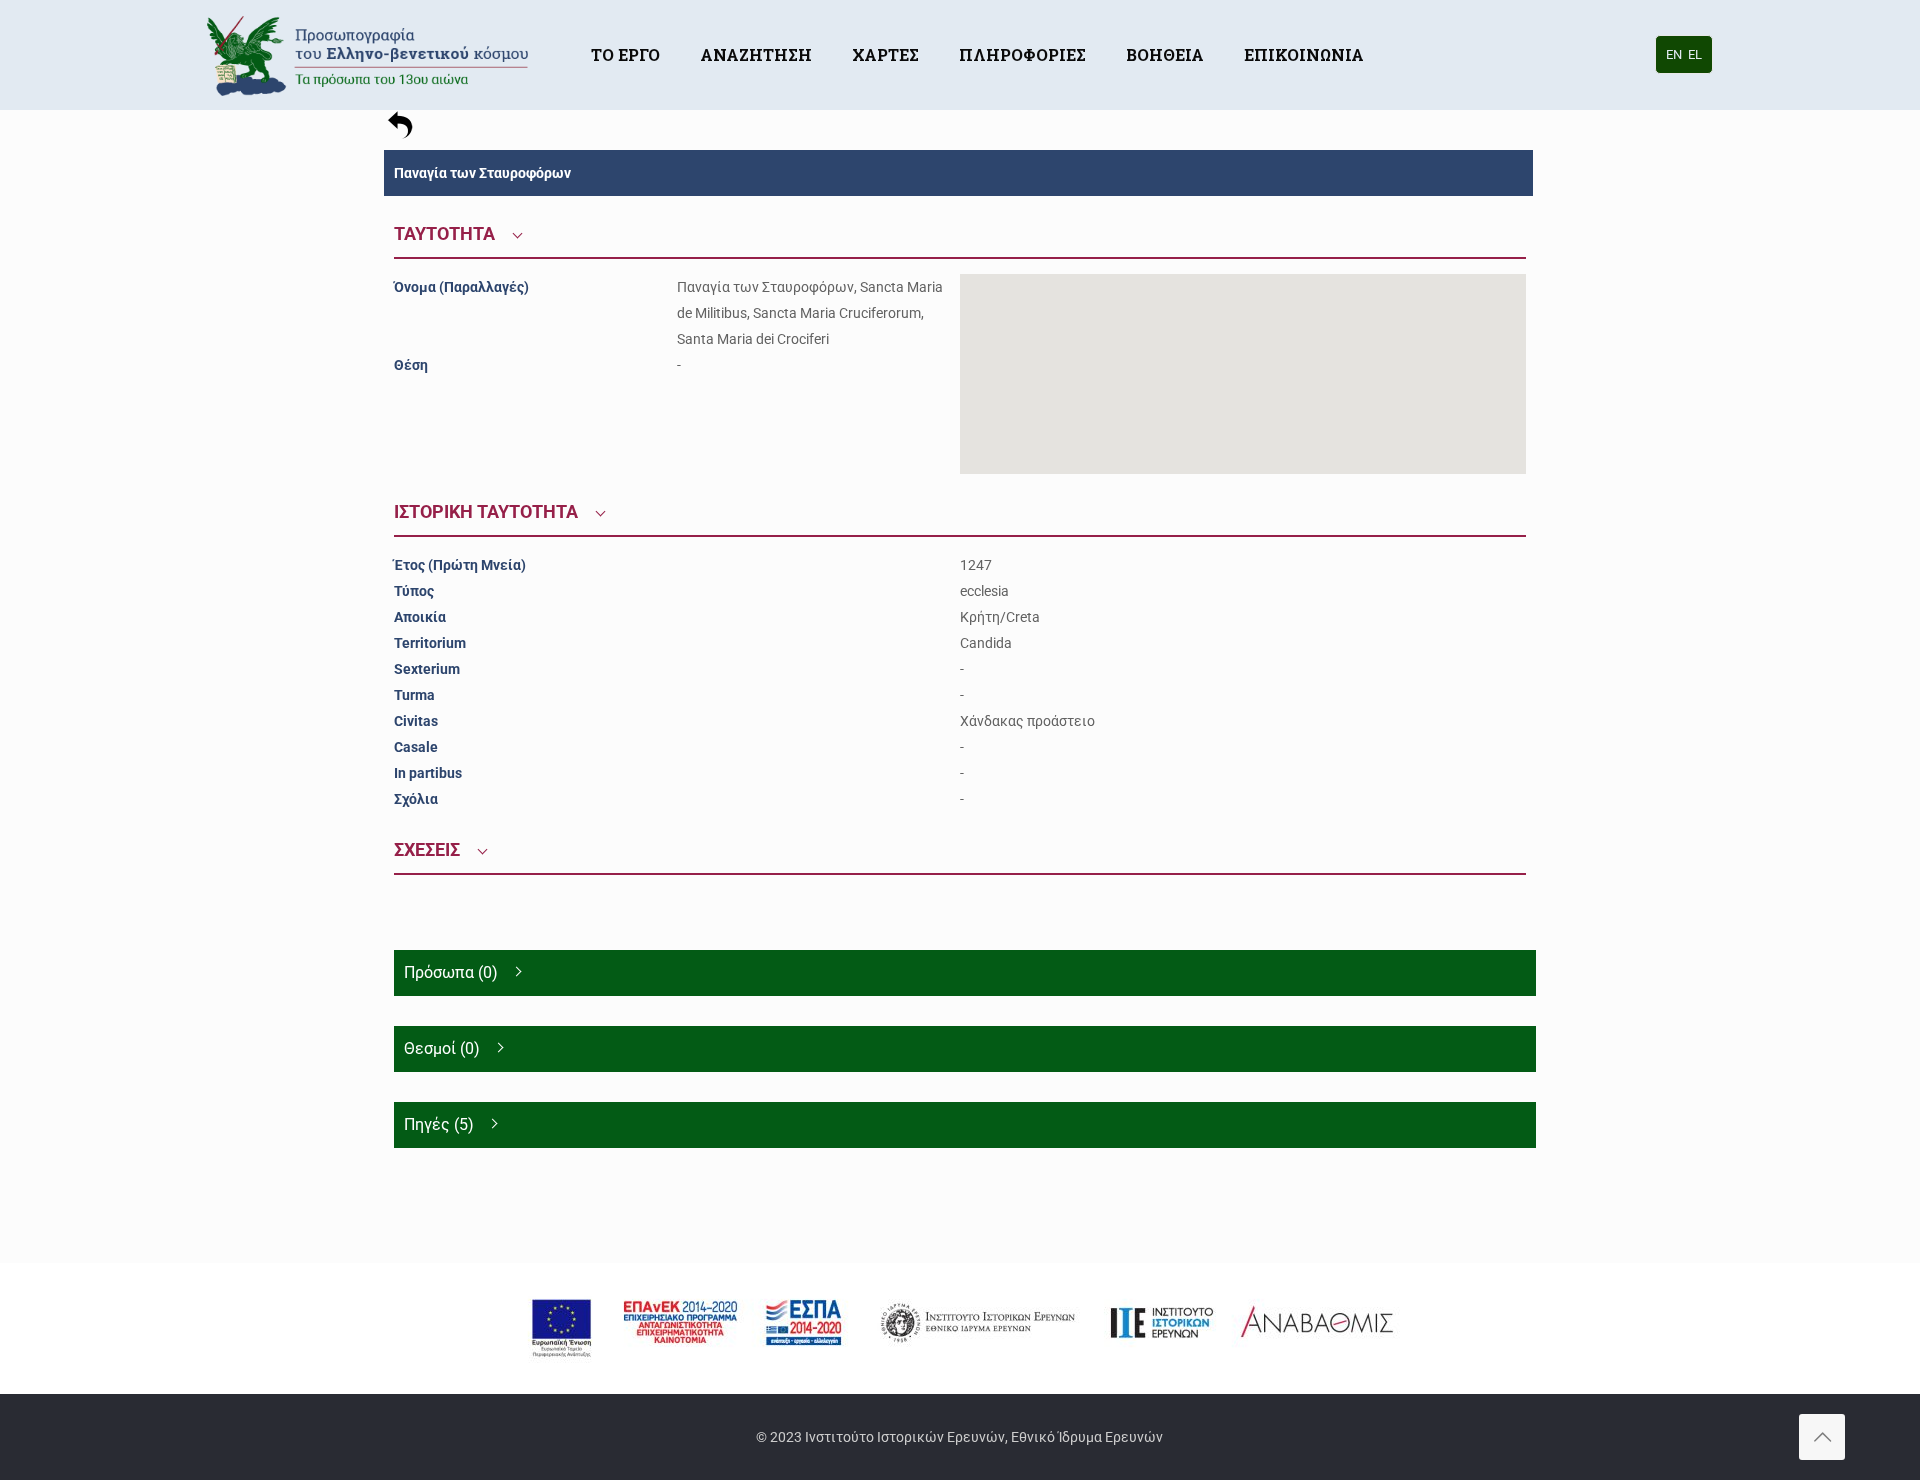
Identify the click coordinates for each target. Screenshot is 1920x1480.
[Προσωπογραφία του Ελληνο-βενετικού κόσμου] (370, 55)
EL (1695, 54)
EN (1674, 54)
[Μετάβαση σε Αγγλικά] (1404, 25)
